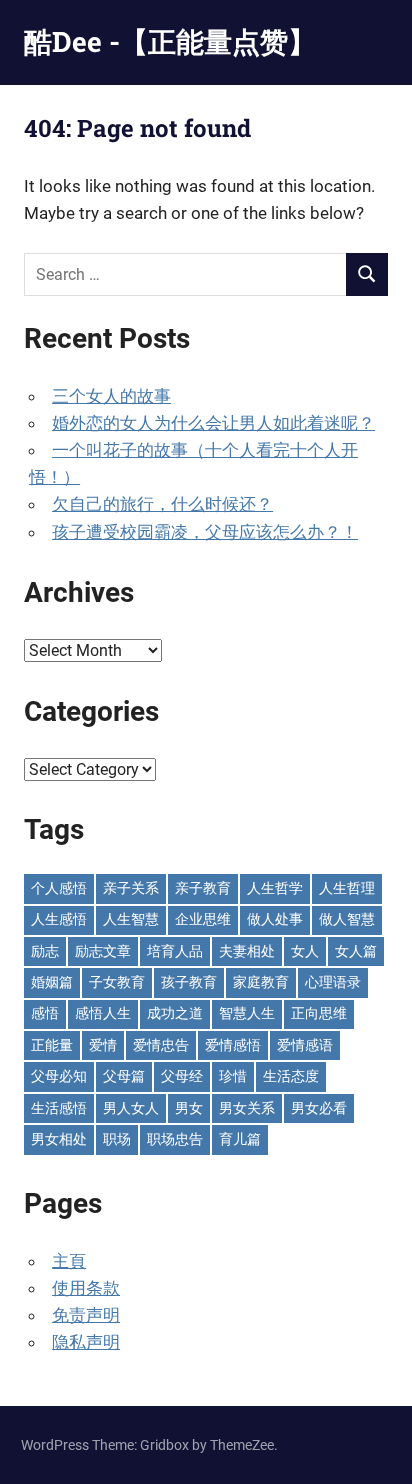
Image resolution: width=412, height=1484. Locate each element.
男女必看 (319, 1108)
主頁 (69, 1261)
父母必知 (59, 1076)
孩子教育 (189, 982)
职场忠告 (175, 1139)
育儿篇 (240, 1139)
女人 (305, 951)
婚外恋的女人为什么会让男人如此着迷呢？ (213, 423)
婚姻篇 (52, 982)
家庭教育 (261, 982)
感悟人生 (103, 1013)
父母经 (182, 1076)
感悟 (45, 1013)
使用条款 (86, 1288)
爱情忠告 (161, 1045)
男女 (189, 1108)
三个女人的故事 (111, 396)
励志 (45, 951)
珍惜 (233, 1076)
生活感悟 (59, 1108)
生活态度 (291, 1076)
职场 (117, 1139)
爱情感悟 (233, 1045)
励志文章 (103, 951)
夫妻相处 (247, 951)
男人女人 (131, 1108)
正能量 (52, 1045)
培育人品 (175, 951)
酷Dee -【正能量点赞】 (170, 41)
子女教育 (117, 982)
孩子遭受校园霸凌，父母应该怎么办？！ (205, 532)
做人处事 (275, 919)
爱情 (103, 1045)
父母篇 (124, 1076)
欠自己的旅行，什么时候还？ (162, 504)
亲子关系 (131, 888)
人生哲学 (275, 888)
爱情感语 (305, 1045)
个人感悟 (59, 888)
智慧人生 (247, 1013)
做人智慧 (347, 919)
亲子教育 (203, 888)
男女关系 (247, 1108)
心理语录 (333, 982)
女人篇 (356, 951)
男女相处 (59, 1139)
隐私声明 (86, 1342)
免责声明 (86, 1315)
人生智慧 (131, 919)
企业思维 (203, 919)
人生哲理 (347, 888)
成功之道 (175, 1013)
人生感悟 (59, 919)
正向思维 (319, 1013)
